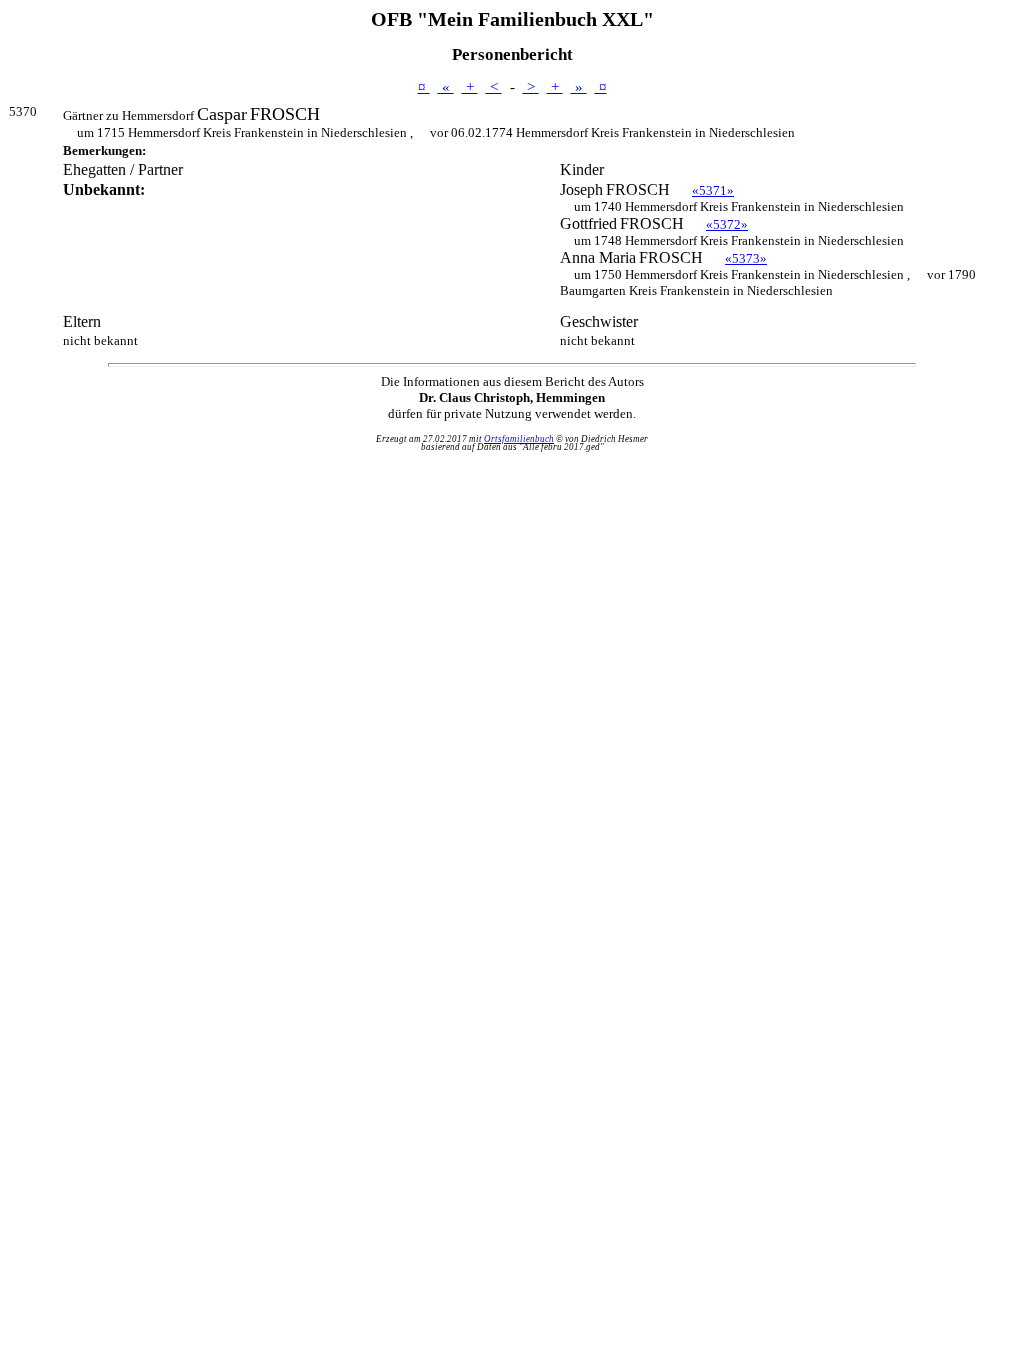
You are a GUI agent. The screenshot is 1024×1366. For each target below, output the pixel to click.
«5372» (727, 224)
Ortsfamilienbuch (519, 439)
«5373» (746, 258)
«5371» (713, 190)
